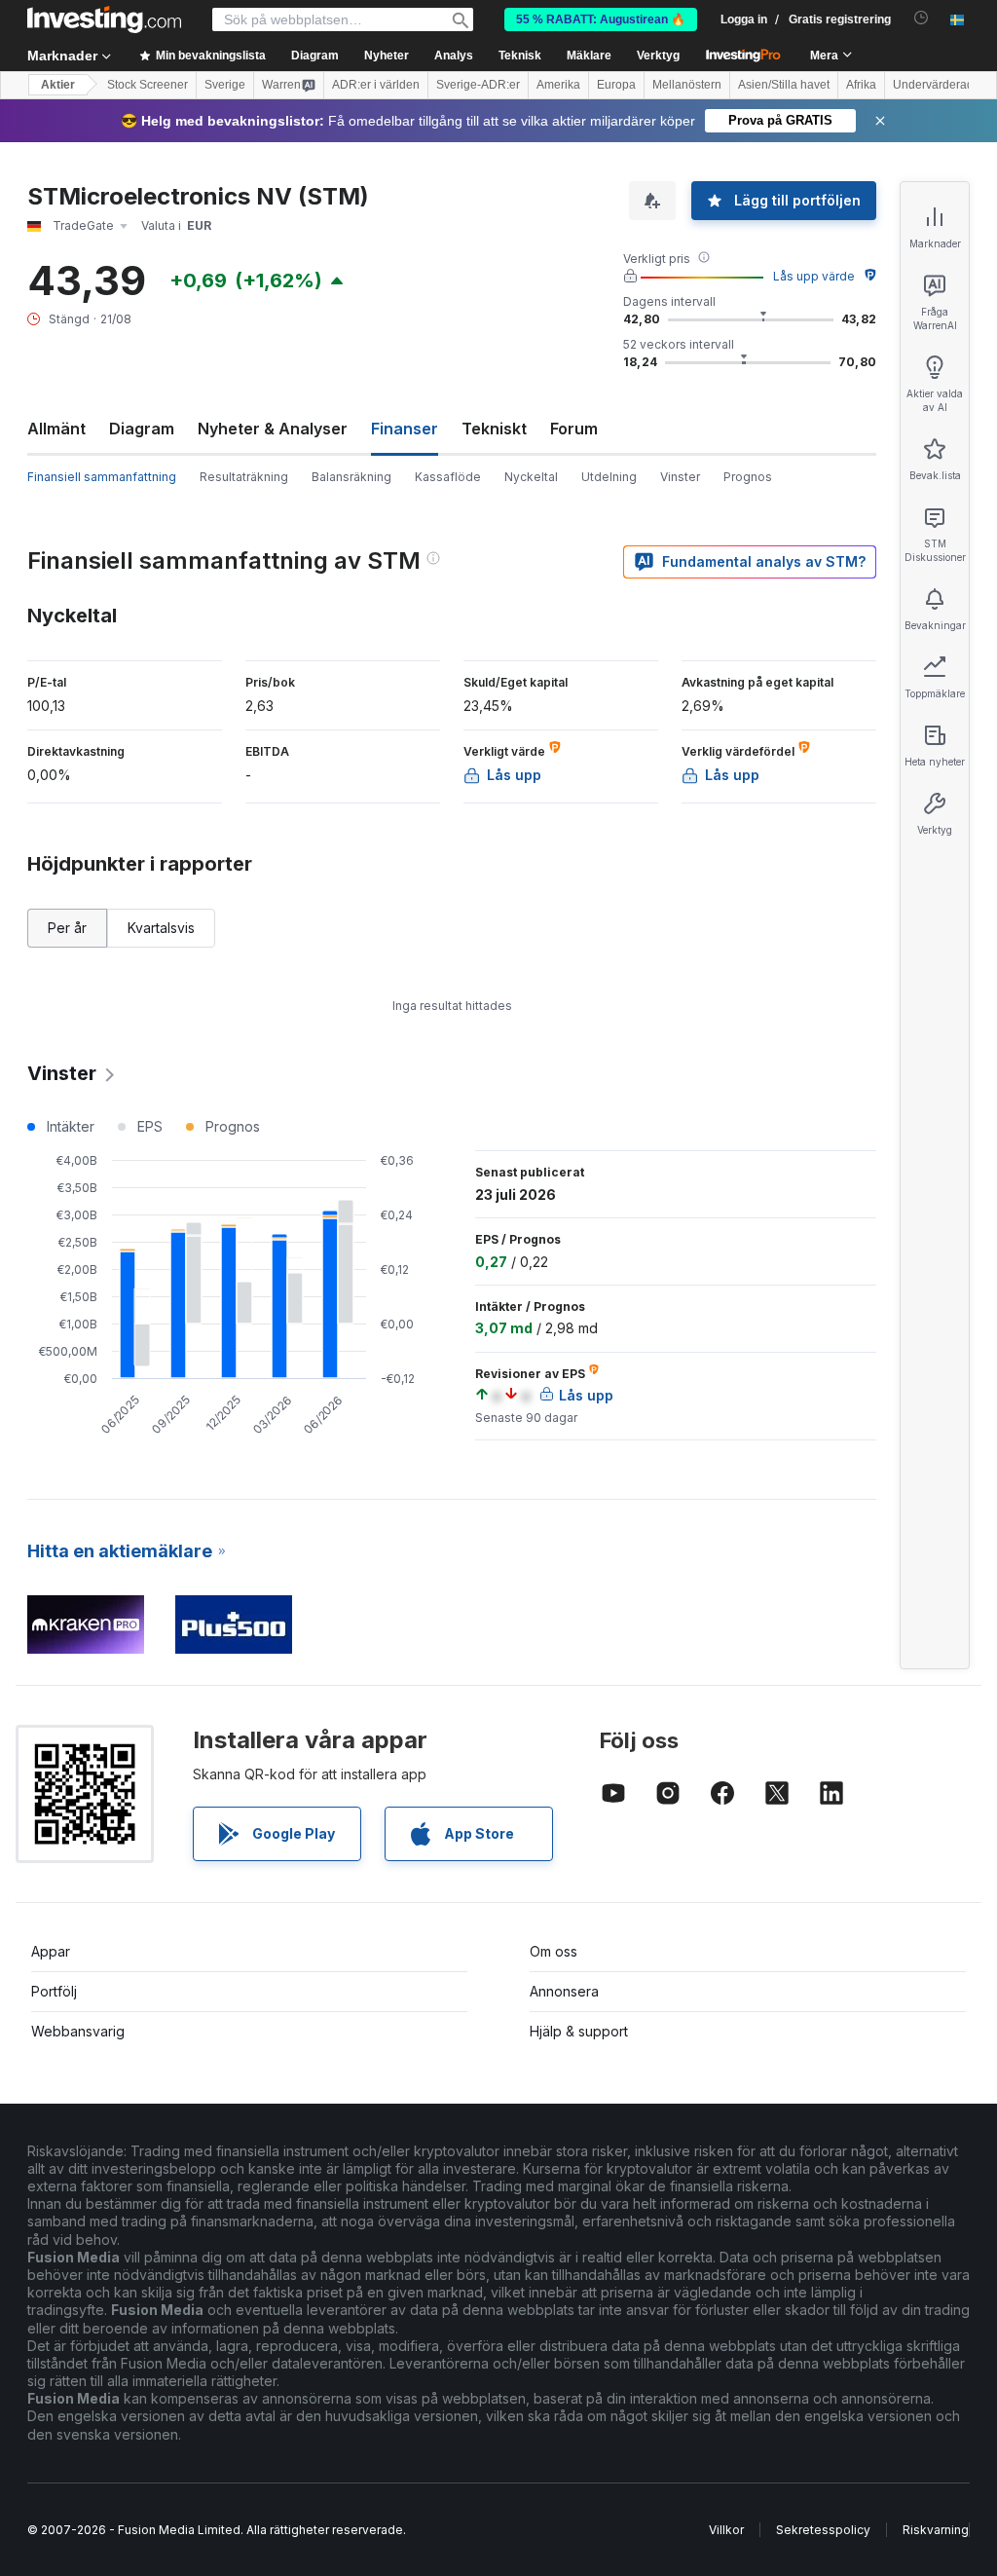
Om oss (554, 1951)
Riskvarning (936, 2530)
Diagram (142, 429)
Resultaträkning (244, 477)
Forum (574, 429)
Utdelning (609, 477)
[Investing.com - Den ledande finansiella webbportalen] (104, 19)
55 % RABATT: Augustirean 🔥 (601, 19)
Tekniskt (494, 429)
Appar (51, 1951)
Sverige (225, 85)
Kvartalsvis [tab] (161, 928)
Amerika (558, 85)
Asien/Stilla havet (784, 85)
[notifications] (922, 18)
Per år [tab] (67, 928)
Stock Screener (148, 85)
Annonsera (564, 1991)
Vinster (680, 477)
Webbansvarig (78, 2031)
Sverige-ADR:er (478, 85)
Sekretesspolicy (823, 2530)
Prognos (748, 477)
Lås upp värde (814, 276)
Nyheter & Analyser (273, 429)
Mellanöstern (687, 85)
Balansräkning (351, 477)
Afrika (861, 85)
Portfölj (54, 1991)
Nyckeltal (531, 477)
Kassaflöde (448, 477)
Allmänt (56, 429)
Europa (616, 85)
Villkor (726, 2530)
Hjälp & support (579, 2031)
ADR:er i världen (376, 85)
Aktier (58, 85)
